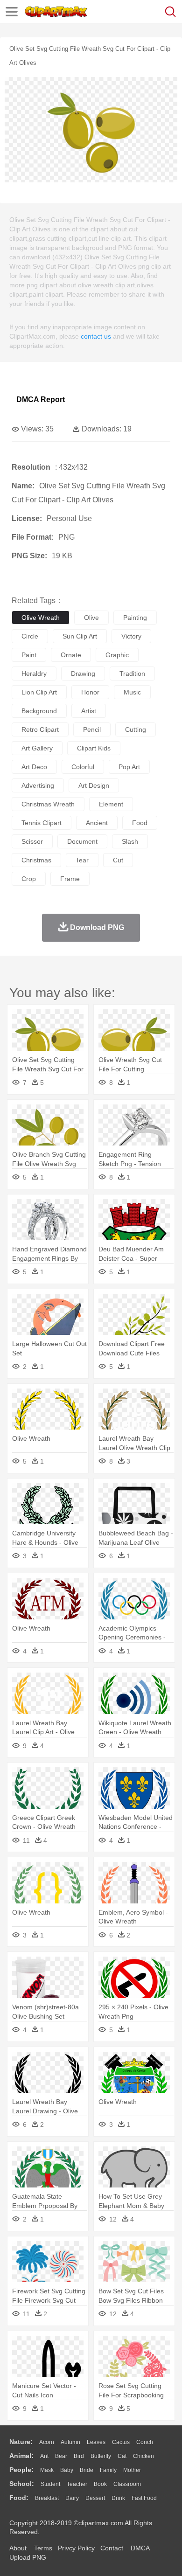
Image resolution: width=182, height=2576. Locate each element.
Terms (43, 2548)
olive (91, 618)
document (82, 841)
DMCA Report (41, 399)
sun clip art (80, 636)
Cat (122, 2456)
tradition (132, 674)
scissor (32, 841)
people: (21, 2470)
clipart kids (94, 748)
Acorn (47, 2442)
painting (135, 618)
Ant (44, 2456)
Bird (79, 2456)
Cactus (121, 2442)
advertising (38, 785)
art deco (34, 767)
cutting (136, 729)
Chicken (143, 2456)
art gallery (37, 748)
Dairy (72, 2498)
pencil (92, 729)
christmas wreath (48, 804)
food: (19, 2498)
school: (22, 2484)
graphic (117, 655)
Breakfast (47, 2498)
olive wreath (41, 618)
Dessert (95, 2498)
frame (70, 879)
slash (130, 841)
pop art (129, 767)
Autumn (70, 2442)
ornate (71, 655)
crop (29, 879)
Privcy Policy (76, 2548)
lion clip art (39, 692)
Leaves (96, 2442)
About (18, 2548)
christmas (36, 860)
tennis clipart (42, 823)
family (108, 2470)
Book (100, 2484)
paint (29, 655)
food (140, 823)
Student (50, 2484)
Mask (47, 2470)
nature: (21, 2442)
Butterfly (101, 2456)
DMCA (140, 2548)
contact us (96, 336)
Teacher (77, 2484)
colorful (83, 767)
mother (132, 2470)
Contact (112, 2548)
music (132, 692)
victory (131, 636)
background (39, 711)
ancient (97, 823)
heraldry (34, 674)
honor (90, 692)
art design (94, 785)
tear (82, 860)
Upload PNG (28, 2557)
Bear (61, 2456)
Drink (118, 2498)
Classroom (127, 2484)
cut (118, 860)
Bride (87, 2470)
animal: (21, 2456)
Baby (67, 2470)
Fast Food (144, 2498)
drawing (83, 674)
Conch (145, 2442)
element (111, 804)
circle (30, 636)
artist (89, 711)
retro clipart (40, 729)
